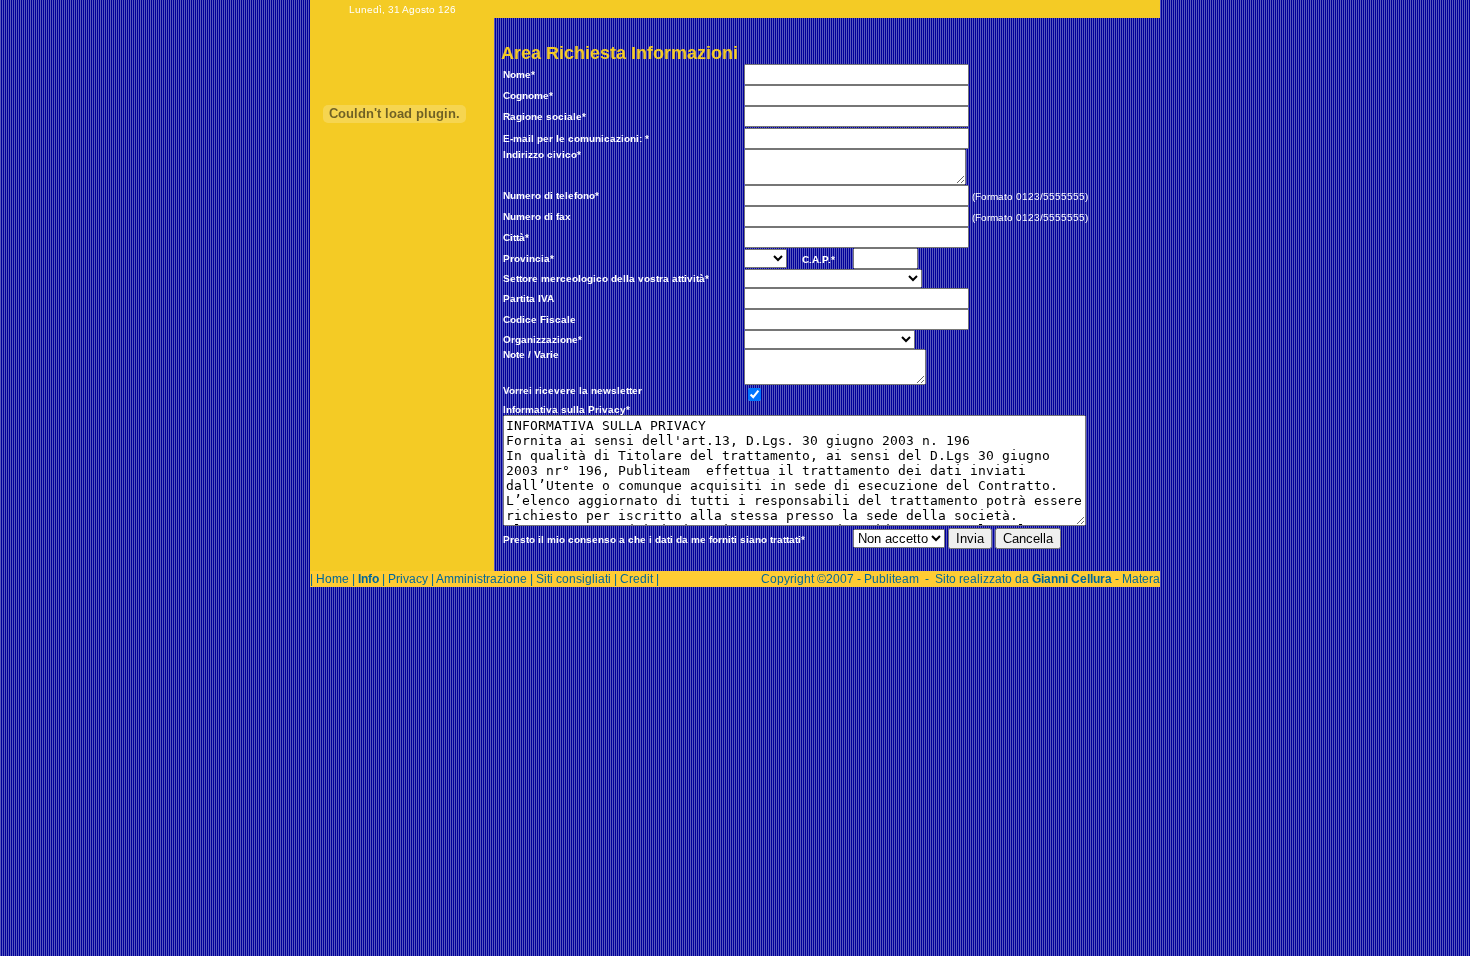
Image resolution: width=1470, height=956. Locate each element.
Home (332, 579)
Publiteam (891, 579)
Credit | (639, 579)
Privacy (408, 579)
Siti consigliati (573, 579)
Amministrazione (481, 579)
